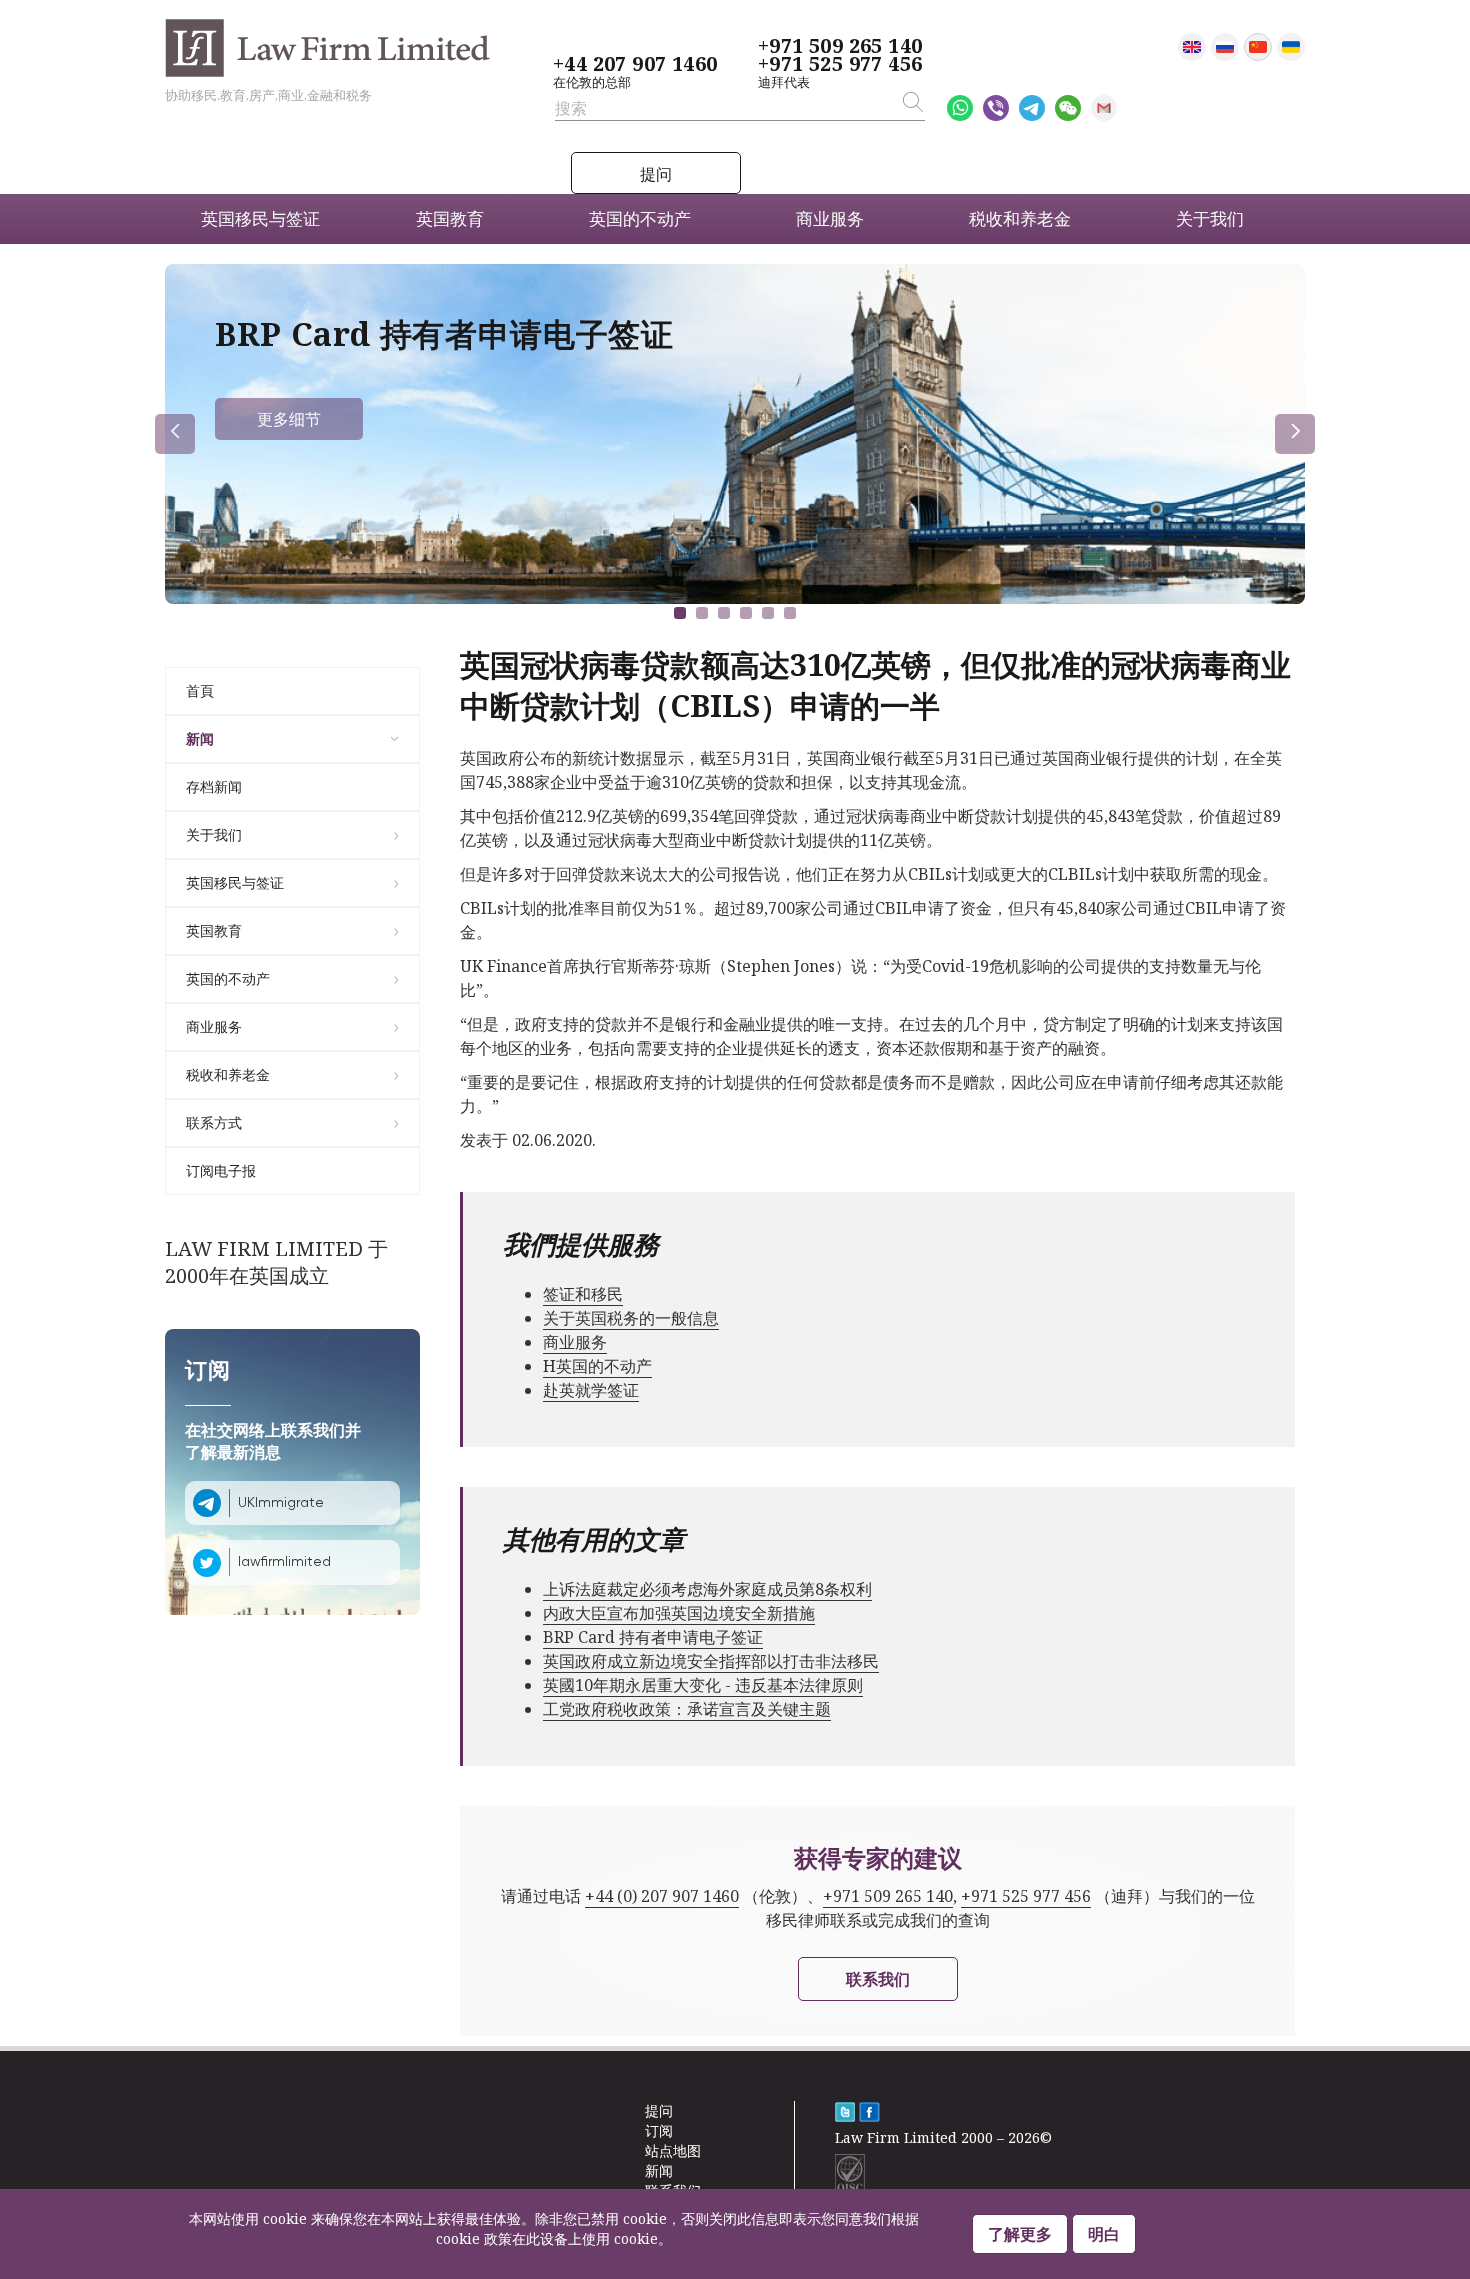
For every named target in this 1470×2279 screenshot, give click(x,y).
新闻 (200, 738)
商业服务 (214, 1026)
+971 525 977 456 (840, 64)
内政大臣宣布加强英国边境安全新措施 (679, 1613)
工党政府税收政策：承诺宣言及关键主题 (687, 1709)
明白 (1104, 2234)
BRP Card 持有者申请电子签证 (653, 1637)
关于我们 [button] (1210, 218)
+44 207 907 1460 (635, 64)
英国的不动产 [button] (640, 218)
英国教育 (214, 930)
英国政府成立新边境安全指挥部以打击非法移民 (711, 1661)
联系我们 (878, 1979)
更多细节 (289, 419)
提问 (656, 174)
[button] (680, 613)
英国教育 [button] (450, 218)
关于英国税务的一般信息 (631, 1318)
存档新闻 (214, 786)
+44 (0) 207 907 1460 (662, 1896)
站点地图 (673, 2150)
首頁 (200, 690)
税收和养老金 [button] (1020, 218)
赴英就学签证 (591, 1390)
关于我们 (214, 834)
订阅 (659, 2130)
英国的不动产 (228, 978)
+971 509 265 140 (840, 46)
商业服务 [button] (830, 218)
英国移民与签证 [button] (260, 218)
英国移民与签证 (235, 882)
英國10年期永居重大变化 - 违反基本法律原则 (703, 1685)
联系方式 (214, 1122)
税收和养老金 (228, 1074)
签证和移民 (583, 1294)
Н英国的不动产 (597, 1366)
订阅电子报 (221, 1170)
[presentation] (175, 434)
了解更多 (1020, 2234)
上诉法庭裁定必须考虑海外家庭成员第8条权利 (707, 1589)
